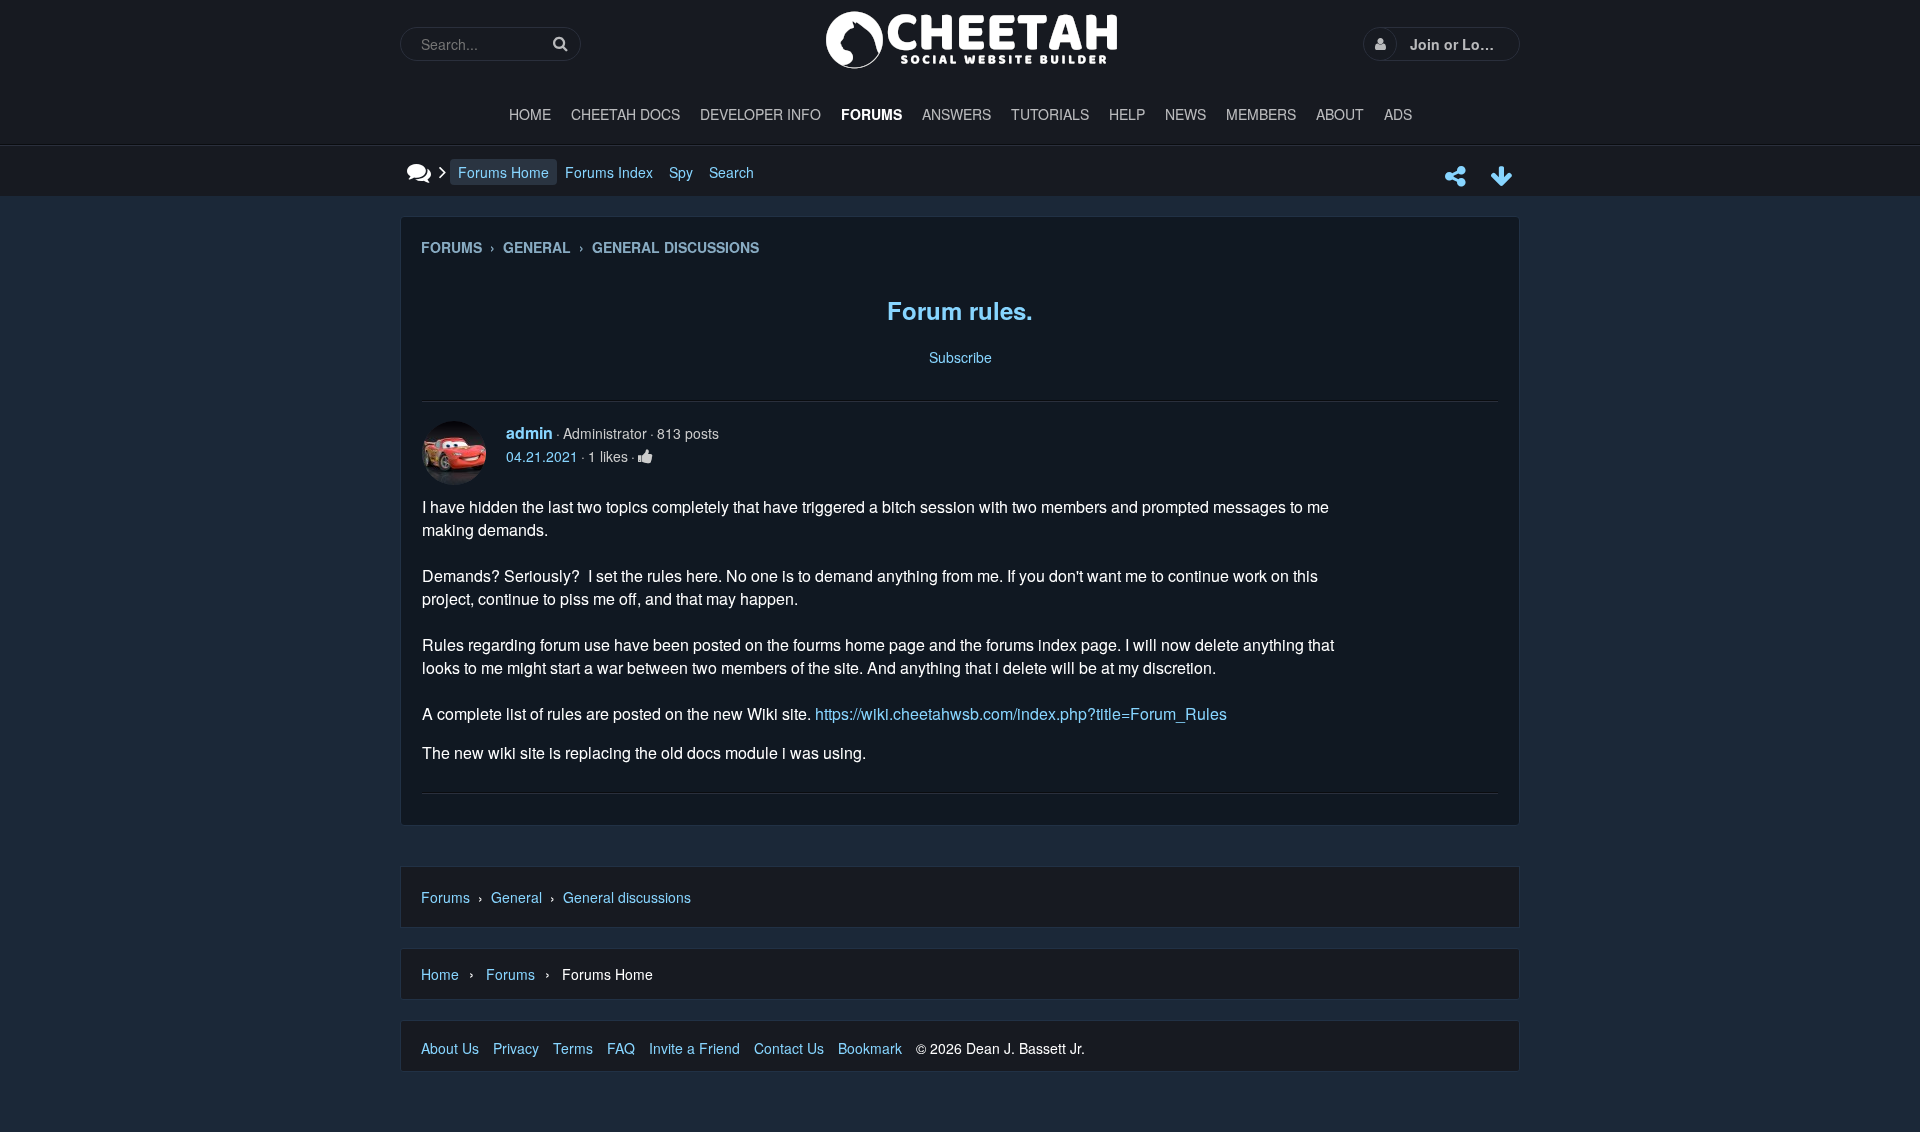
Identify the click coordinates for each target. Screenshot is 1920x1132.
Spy (681, 172)
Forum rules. (960, 310)
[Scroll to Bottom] (1501, 176)
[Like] (645, 456)
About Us (450, 1048)
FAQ (621, 1048)
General (516, 897)
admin (529, 432)
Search (731, 172)
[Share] (1455, 176)
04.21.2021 (542, 456)
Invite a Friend (694, 1048)
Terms (573, 1048)
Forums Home (503, 172)
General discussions (627, 897)
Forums (445, 897)
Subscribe (960, 357)
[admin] (454, 453)
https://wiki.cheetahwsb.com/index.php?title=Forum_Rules (1021, 713)
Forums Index (609, 172)
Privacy (516, 1048)
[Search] (560, 43)
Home (440, 974)
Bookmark (870, 1048)
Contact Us (789, 1048)
